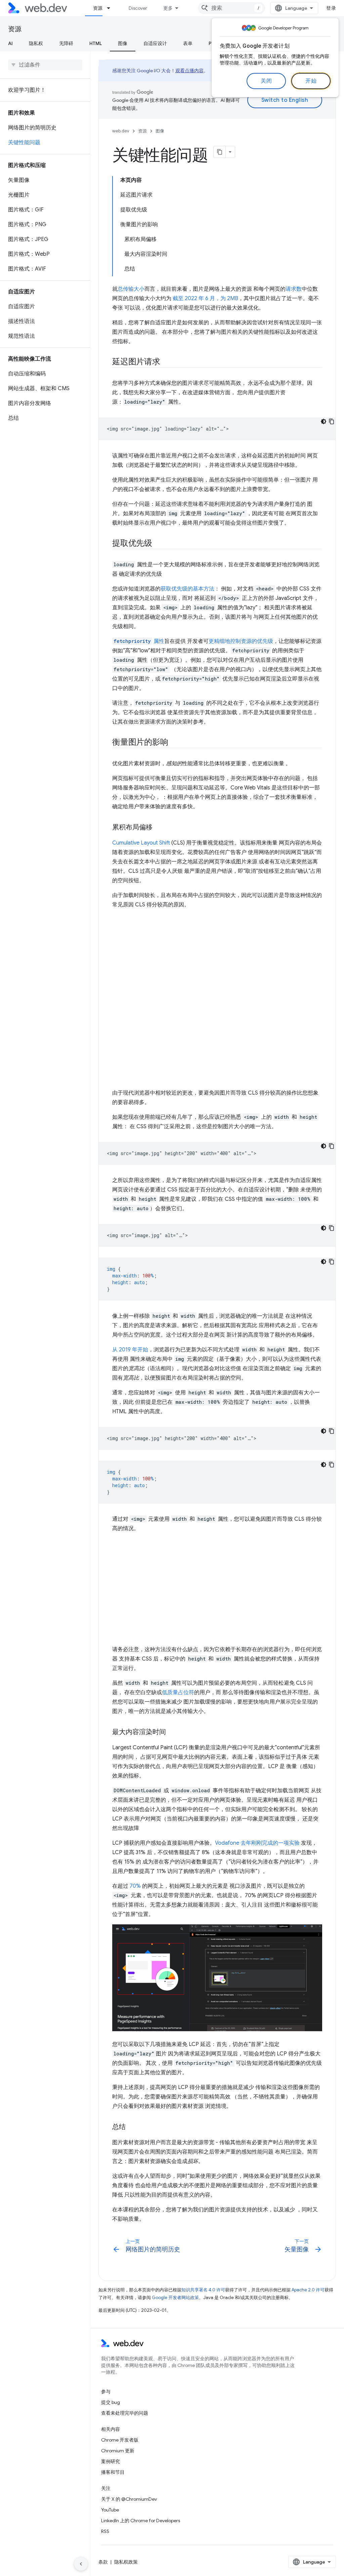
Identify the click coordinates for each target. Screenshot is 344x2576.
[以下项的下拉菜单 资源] (112, 8)
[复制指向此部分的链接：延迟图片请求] (166, 362)
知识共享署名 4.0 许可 (203, 2290)
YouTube (110, 2510)
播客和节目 (113, 2472)
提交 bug (111, 2402)
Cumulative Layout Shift (141, 843)
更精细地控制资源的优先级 (241, 641)
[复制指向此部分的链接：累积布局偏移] (159, 828)
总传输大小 (131, 289)
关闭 (266, 81)
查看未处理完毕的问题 (125, 2413)
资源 (98, 8)
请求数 (294, 289)
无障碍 (66, 43)
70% (135, 1886)
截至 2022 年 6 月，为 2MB (205, 298)
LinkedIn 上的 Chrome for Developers (141, 2521)
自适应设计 (155, 43)
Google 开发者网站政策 (175, 2298)
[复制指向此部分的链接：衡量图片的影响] (174, 743)
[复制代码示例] (332, 421)
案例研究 (111, 2461)
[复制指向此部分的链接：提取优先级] (158, 544)
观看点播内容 (189, 71)
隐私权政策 (126, 2562)
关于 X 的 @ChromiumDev (129, 2499)
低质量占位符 (178, 1692)
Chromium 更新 (118, 2451)
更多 (168, 8)
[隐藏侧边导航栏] (81, 2564)
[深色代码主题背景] (324, 421)
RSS (105, 2531)
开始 (311, 81)
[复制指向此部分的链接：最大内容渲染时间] (172, 1732)
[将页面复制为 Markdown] (220, 152)
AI (10, 43)
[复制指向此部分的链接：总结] (132, 2127)
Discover (138, 8)
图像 (123, 43)
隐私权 (36, 43)
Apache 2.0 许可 (308, 2290)
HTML (96, 43)
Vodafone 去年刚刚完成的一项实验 (257, 1843)
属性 (139, 641)
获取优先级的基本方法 (187, 589)
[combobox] (231, 8)
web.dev (121, 131)
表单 (188, 43)
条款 (103, 2562)
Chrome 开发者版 (120, 2440)
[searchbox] (45, 65)
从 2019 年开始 (130, 1350)
